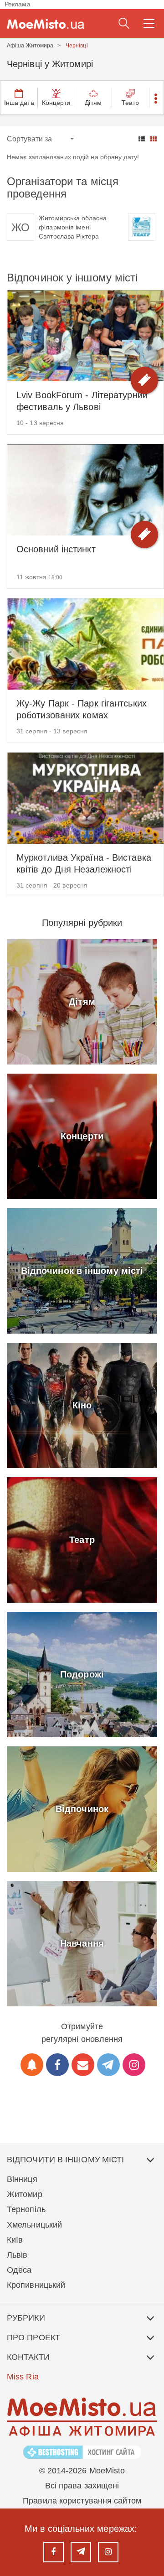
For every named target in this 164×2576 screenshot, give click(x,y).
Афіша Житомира (30, 46)
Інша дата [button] (19, 103)
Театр (131, 103)
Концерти (56, 103)
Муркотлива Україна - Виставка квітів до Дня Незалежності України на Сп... (84, 864)
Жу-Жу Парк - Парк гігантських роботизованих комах (82, 709)
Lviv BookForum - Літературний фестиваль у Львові (82, 401)
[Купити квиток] (144, 380)
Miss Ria (23, 2377)
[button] (156, 98)
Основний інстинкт (56, 549)
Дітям (93, 103)
